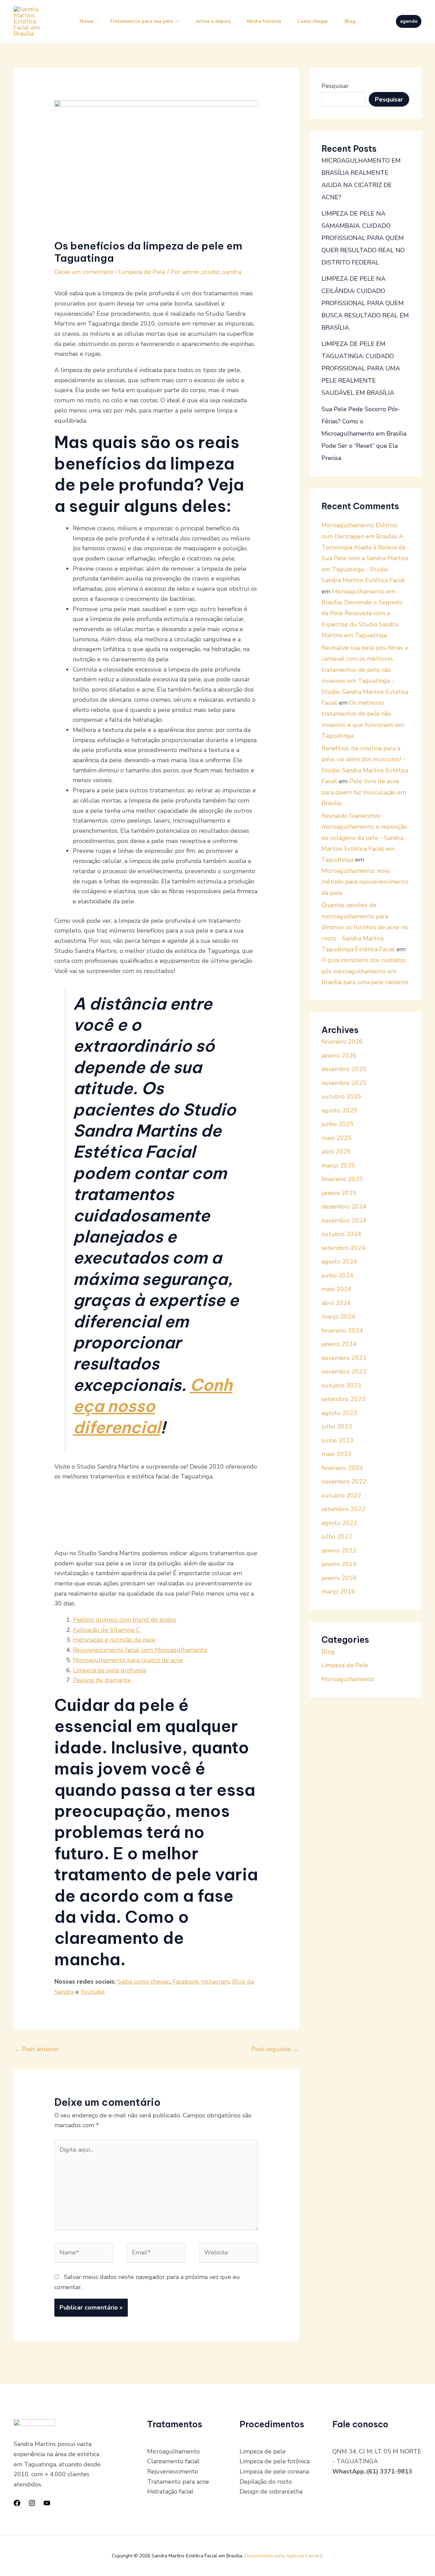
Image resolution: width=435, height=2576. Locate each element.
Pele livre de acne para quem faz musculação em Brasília (364, 792)
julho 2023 (337, 1427)
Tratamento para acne (178, 2482)
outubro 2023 (341, 1385)
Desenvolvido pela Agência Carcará (283, 2556)
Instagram (215, 1982)
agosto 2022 (339, 1523)
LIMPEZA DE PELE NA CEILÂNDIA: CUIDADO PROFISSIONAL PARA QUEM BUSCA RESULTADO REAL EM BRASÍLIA (365, 303)
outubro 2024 (341, 1234)
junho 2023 (337, 1440)
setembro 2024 (343, 1248)
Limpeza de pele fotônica (275, 2461)
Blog (350, 21)
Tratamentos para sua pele (141, 21)
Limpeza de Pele (142, 272)
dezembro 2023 (344, 1358)
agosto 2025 (339, 1110)
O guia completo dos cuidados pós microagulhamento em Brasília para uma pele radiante (365, 971)
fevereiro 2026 (342, 1042)
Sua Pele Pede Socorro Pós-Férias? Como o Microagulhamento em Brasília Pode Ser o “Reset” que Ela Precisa (364, 434)
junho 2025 (337, 1124)
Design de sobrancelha (271, 2491)
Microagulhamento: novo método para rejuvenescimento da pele (365, 882)
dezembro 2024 (344, 1207)
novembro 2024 (344, 1220)
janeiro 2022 (339, 1550)
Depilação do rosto (266, 2482)
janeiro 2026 (339, 1055)
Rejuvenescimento (173, 2471)
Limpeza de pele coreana (274, 2471)
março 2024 (338, 1317)
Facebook (185, 1982)
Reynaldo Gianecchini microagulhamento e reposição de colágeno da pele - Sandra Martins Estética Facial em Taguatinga (364, 838)
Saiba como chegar (143, 1982)
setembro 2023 (343, 1399)
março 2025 (338, 1165)
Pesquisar (335, 86)
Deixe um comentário (84, 272)
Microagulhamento (348, 1679)
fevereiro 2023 (342, 1468)
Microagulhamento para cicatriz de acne (128, 1660)
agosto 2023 (339, 1413)
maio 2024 (336, 1289)
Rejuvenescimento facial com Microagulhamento (140, 1650)
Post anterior (37, 2049)
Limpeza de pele (263, 2451)
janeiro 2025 (339, 1193)
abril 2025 (336, 1152)
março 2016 (338, 1591)
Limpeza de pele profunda (109, 1670)
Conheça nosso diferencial (153, 1406)
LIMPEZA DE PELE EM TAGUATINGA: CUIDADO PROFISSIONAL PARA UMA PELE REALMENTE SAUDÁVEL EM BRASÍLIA (361, 368)
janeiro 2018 (339, 1578)
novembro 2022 (344, 1482)
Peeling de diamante (102, 1680)
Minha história (264, 21)
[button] (409, 21)
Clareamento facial (173, 2461)
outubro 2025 (341, 1097)
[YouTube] (47, 2503)
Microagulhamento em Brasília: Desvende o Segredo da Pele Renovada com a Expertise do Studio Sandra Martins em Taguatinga (362, 613)
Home (86, 21)
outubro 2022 (341, 1495)
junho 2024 (337, 1275)
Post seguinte (275, 2049)
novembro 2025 (344, 1083)
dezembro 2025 (344, 1069)
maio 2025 (336, 1138)
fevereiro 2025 (342, 1179)
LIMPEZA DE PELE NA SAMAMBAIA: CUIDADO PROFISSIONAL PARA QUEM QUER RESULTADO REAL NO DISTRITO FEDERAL (363, 238)
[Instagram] (32, 2503)
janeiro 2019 (339, 1564)
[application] (176, 21)
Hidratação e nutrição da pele (114, 1640)
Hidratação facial (170, 2491)
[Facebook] (17, 2503)
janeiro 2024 (339, 1344)
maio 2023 (336, 1454)
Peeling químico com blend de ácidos (125, 1620)
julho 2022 (337, 1537)
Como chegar (313, 21)
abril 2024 (336, 1303)
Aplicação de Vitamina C (106, 1630)
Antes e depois (213, 21)
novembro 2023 (344, 1372)
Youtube (93, 1992)
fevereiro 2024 (342, 1330)
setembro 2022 (343, 1509)
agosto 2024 (339, 1262)
